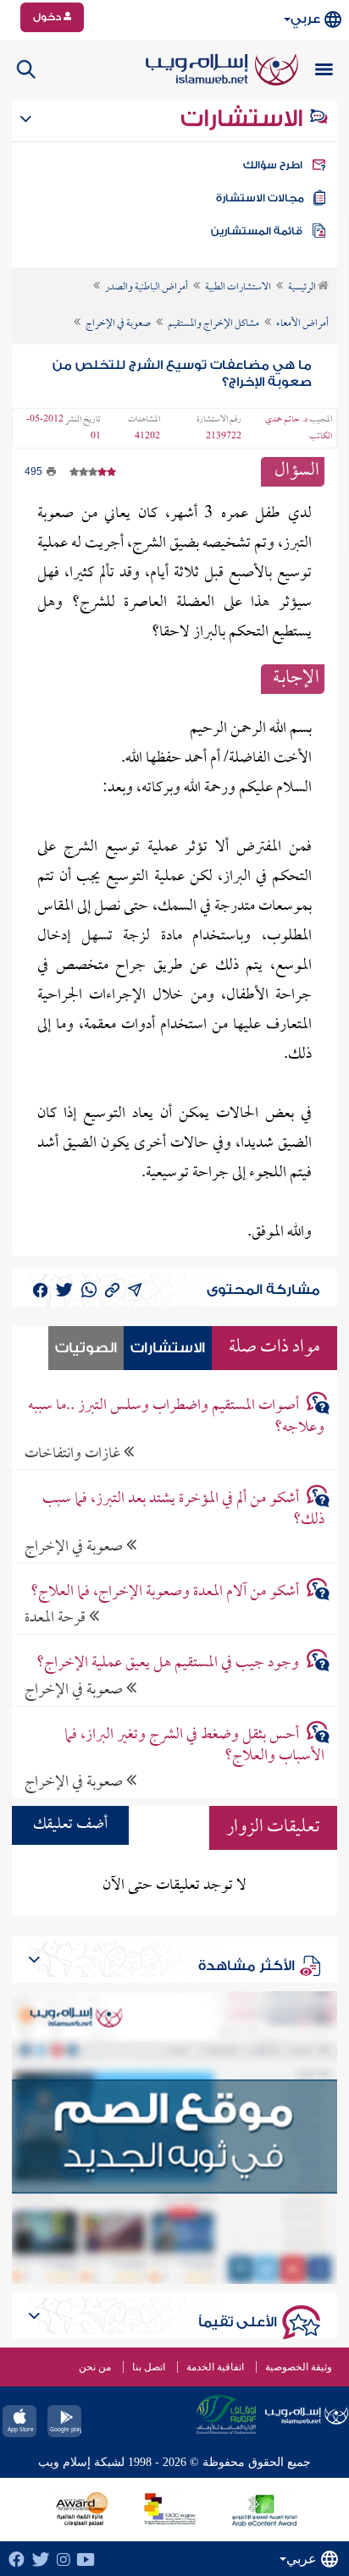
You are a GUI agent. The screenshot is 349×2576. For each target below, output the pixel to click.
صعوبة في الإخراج (75, 1547)
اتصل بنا (149, 2367)
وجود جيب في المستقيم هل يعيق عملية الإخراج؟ (168, 1663)
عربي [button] (305, 19)
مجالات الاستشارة (260, 198)
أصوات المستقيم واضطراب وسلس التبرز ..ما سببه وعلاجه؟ (176, 1417)
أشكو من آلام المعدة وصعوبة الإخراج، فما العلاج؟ (165, 1592)
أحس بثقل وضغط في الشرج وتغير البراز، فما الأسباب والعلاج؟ (194, 1746)
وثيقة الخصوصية (299, 2367)
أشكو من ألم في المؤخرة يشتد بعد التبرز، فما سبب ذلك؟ (183, 1510)
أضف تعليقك (70, 1825)
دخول (48, 17)
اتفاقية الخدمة (215, 2367)
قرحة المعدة (57, 1618)
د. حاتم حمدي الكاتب (299, 428)
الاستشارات (244, 118)
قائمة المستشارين (257, 231)
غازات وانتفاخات (74, 1453)
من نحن (95, 2367)
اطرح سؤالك (273, 165)
